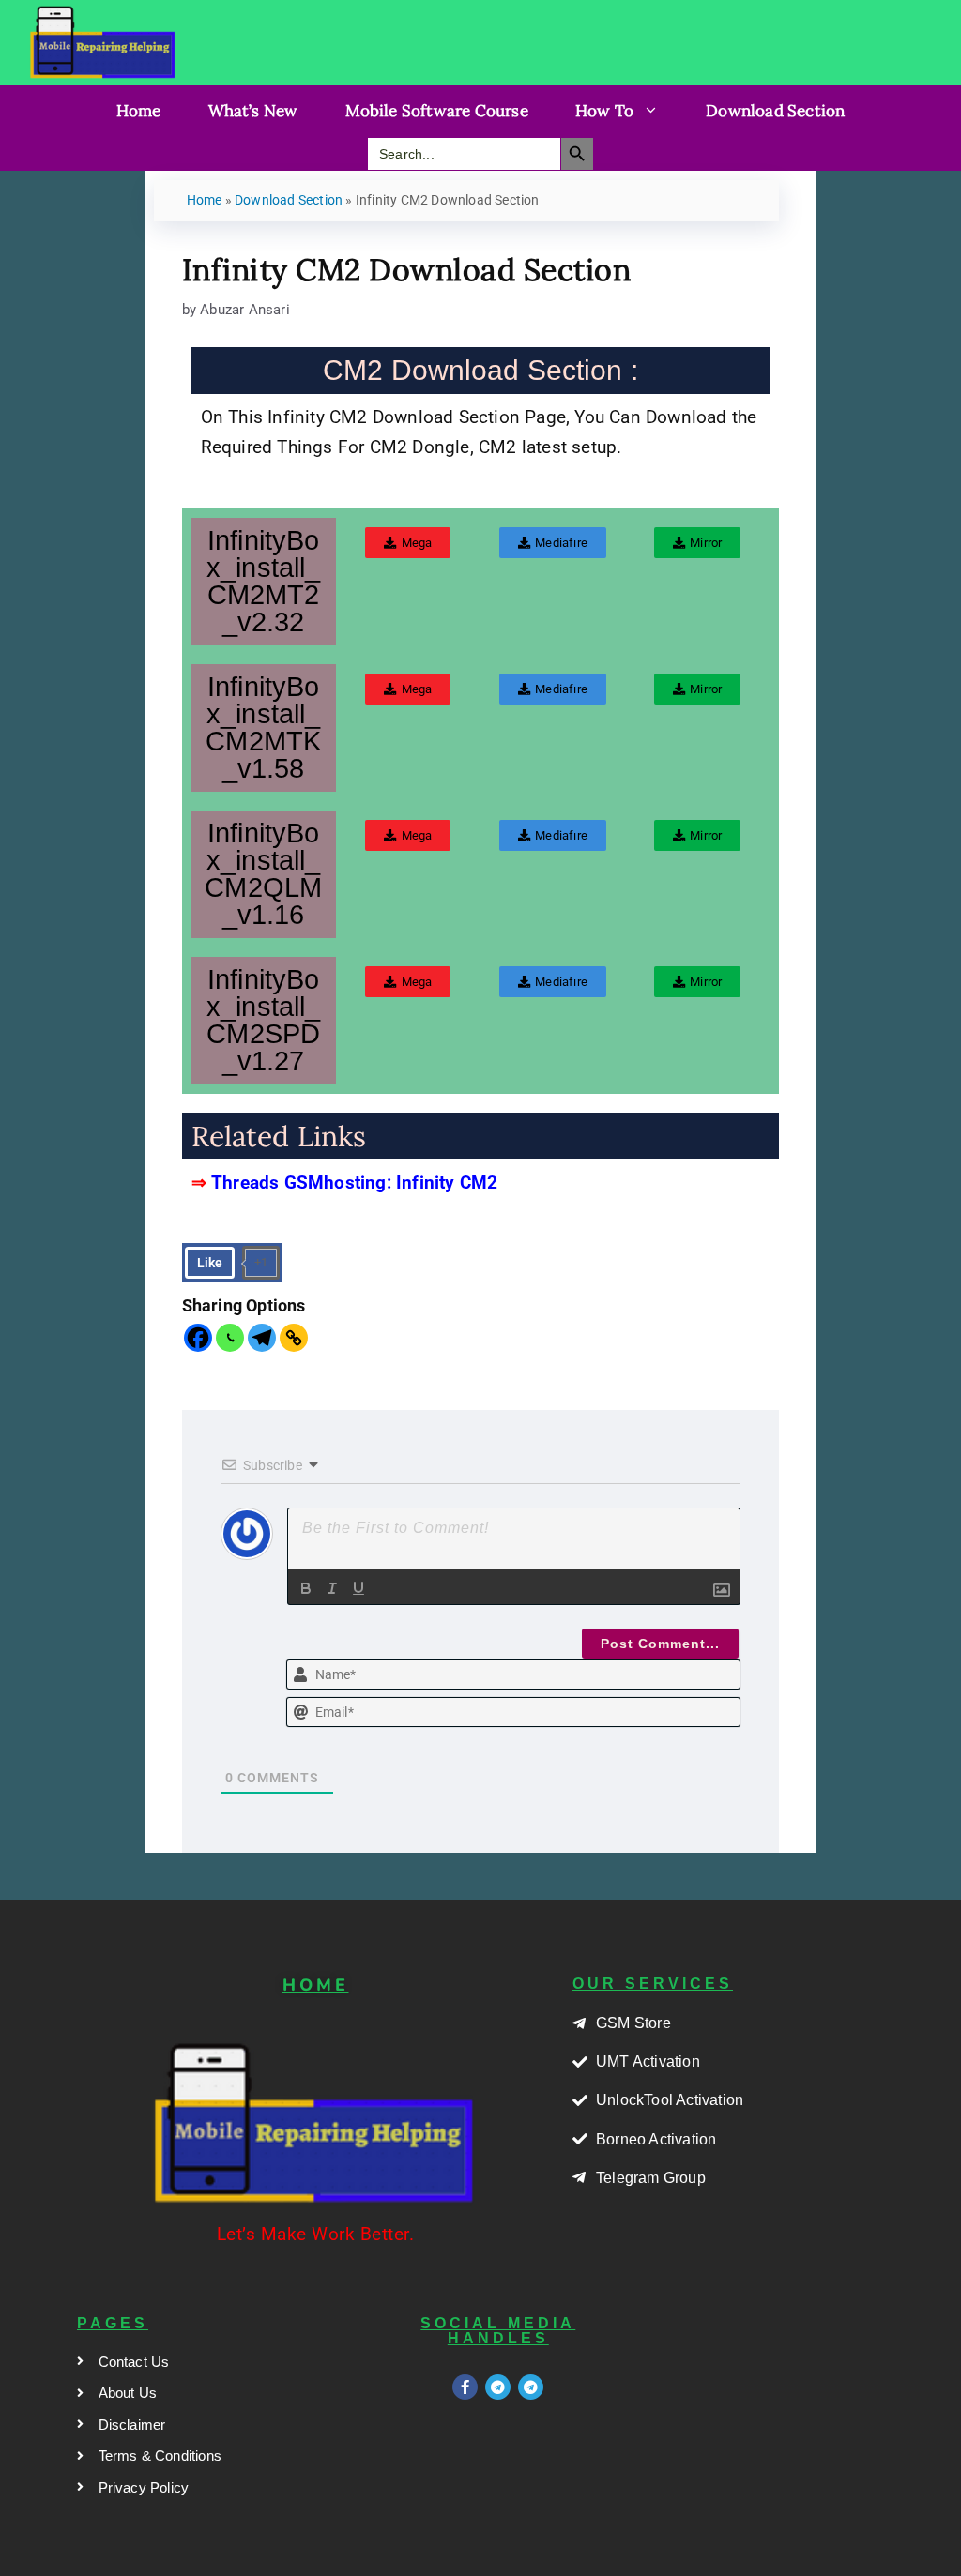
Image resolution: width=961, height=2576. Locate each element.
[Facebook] (198, 1338)
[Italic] (332, 1588)
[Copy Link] (294, 1338)
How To (604, 111)
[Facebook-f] (465, 2387)
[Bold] (306, 1588)
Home (139, 111)
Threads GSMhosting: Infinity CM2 (354, 1183)
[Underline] (358, 1588)
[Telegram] (262, 1338)
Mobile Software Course (437, 111)
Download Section (775, 111)
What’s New (253, 111)
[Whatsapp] (230, 1338)
